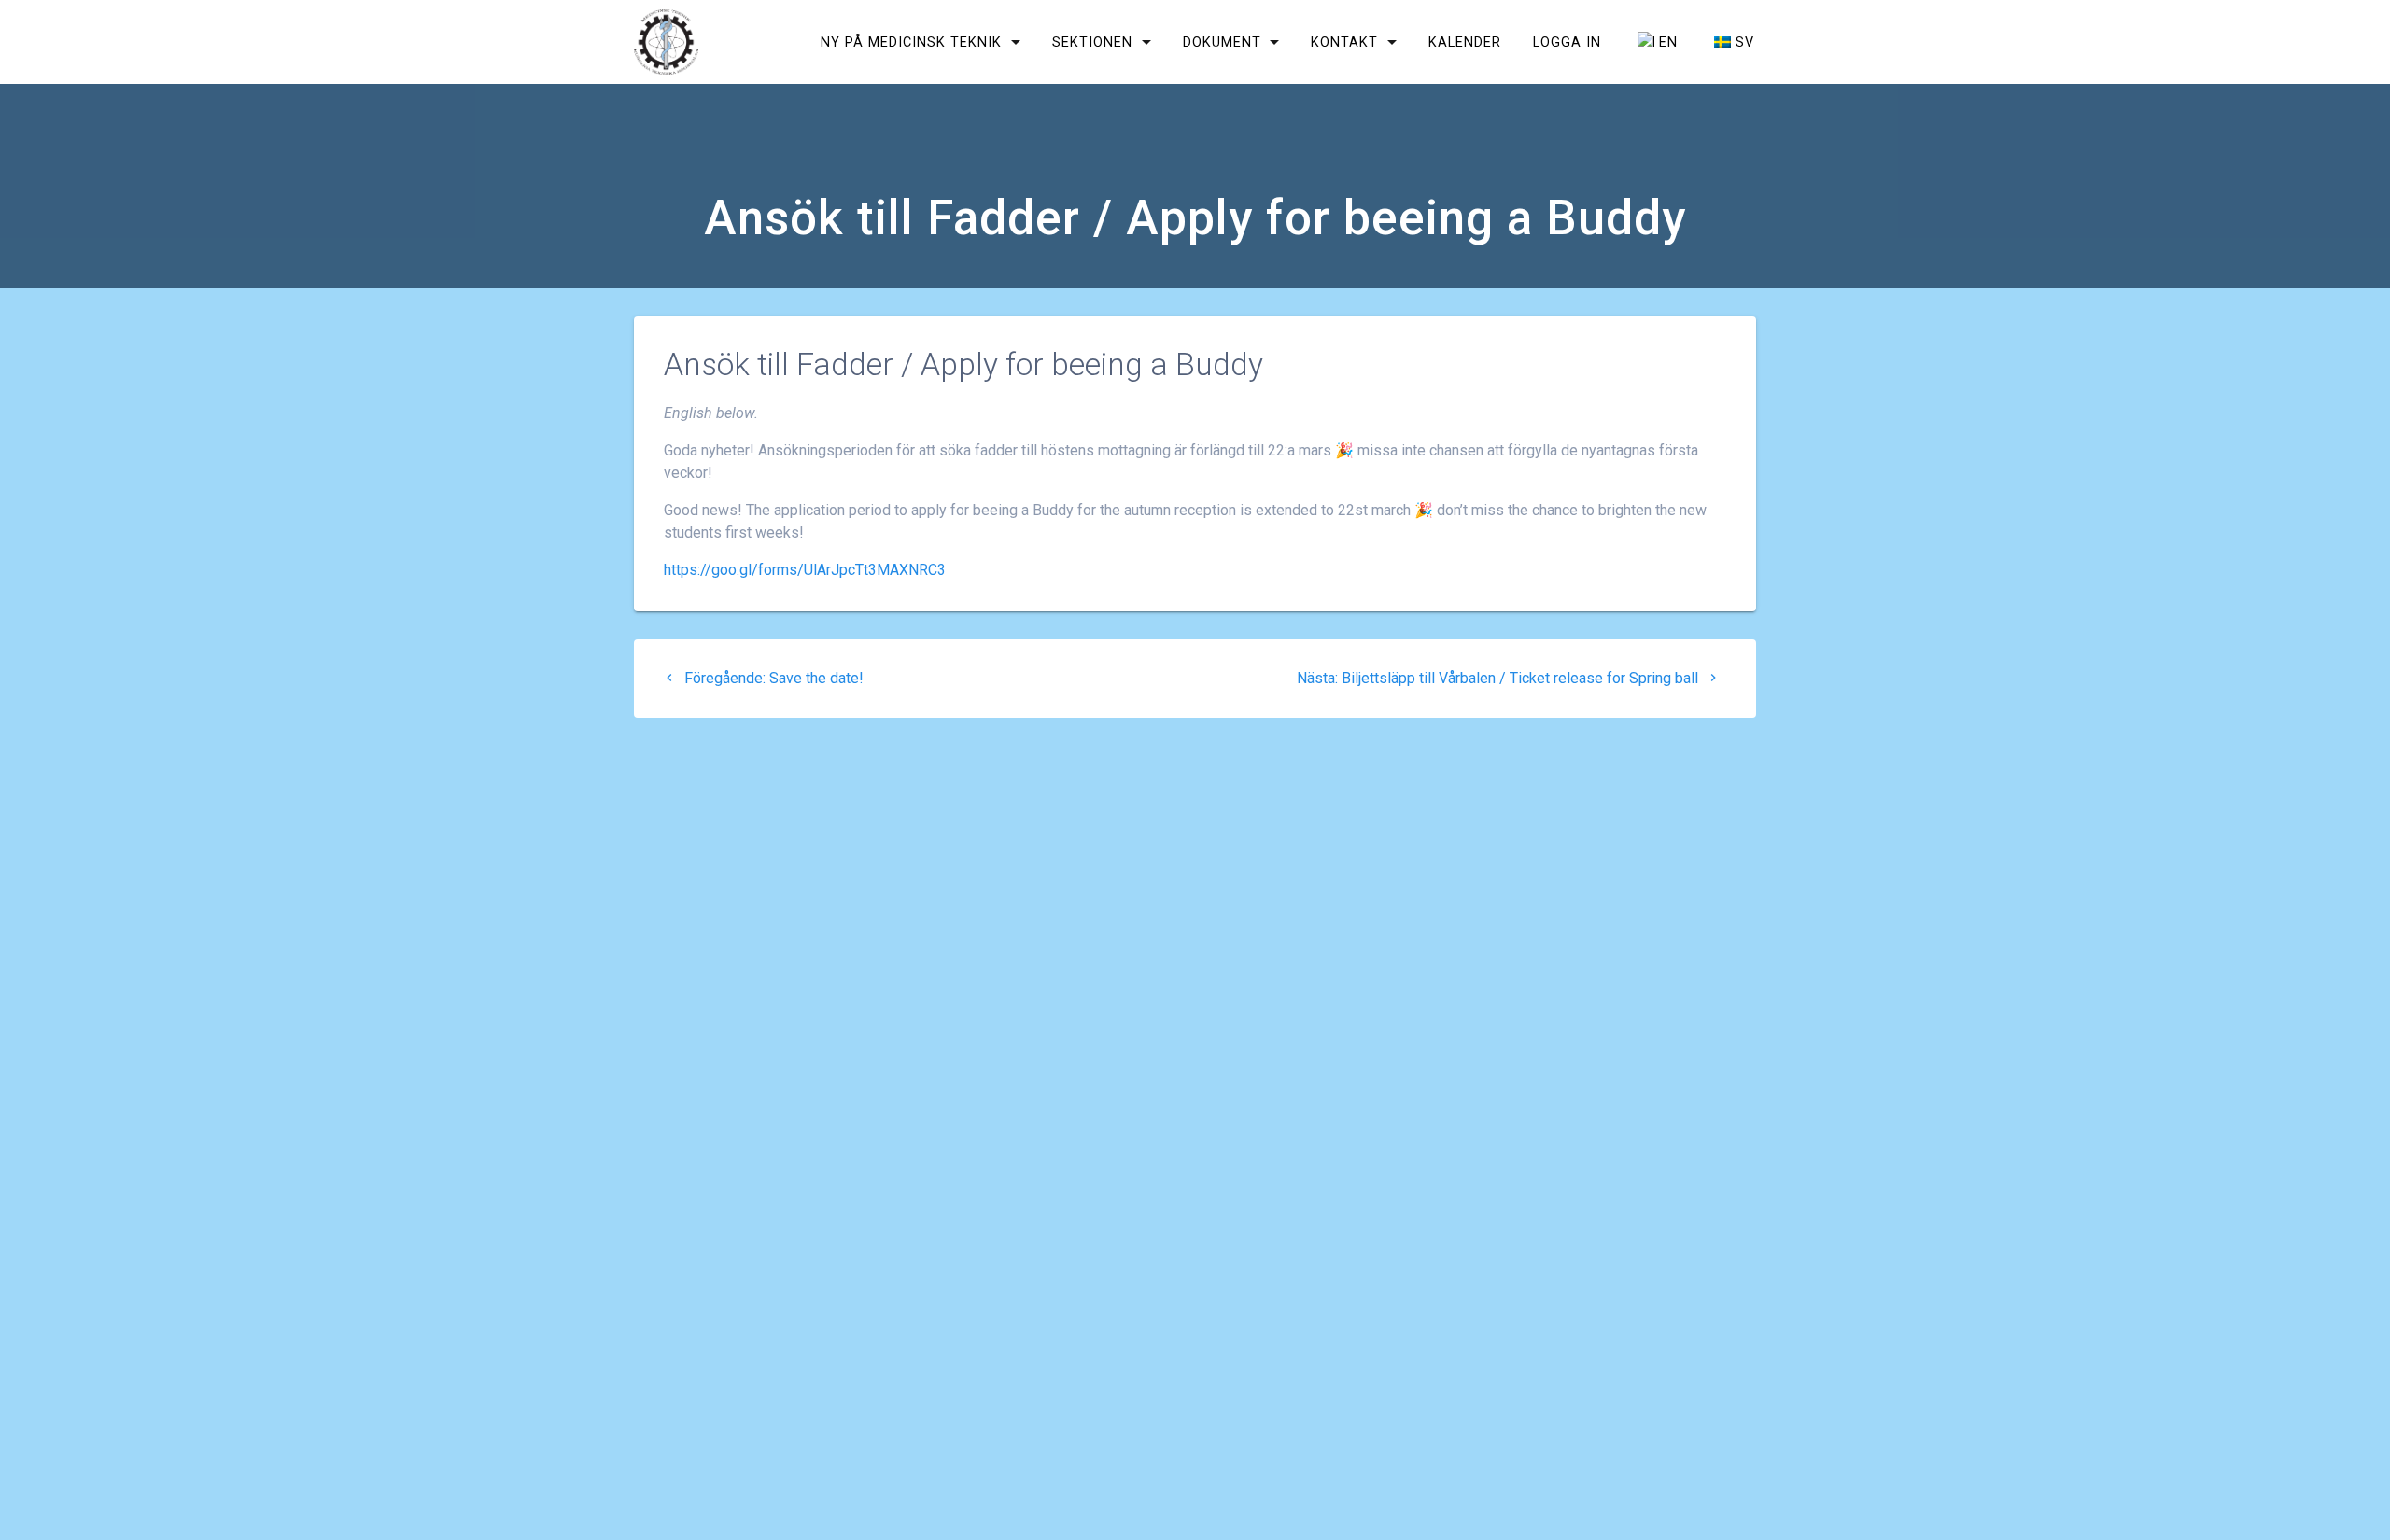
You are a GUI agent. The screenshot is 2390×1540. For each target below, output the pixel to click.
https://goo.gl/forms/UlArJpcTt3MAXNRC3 (805, 570)
